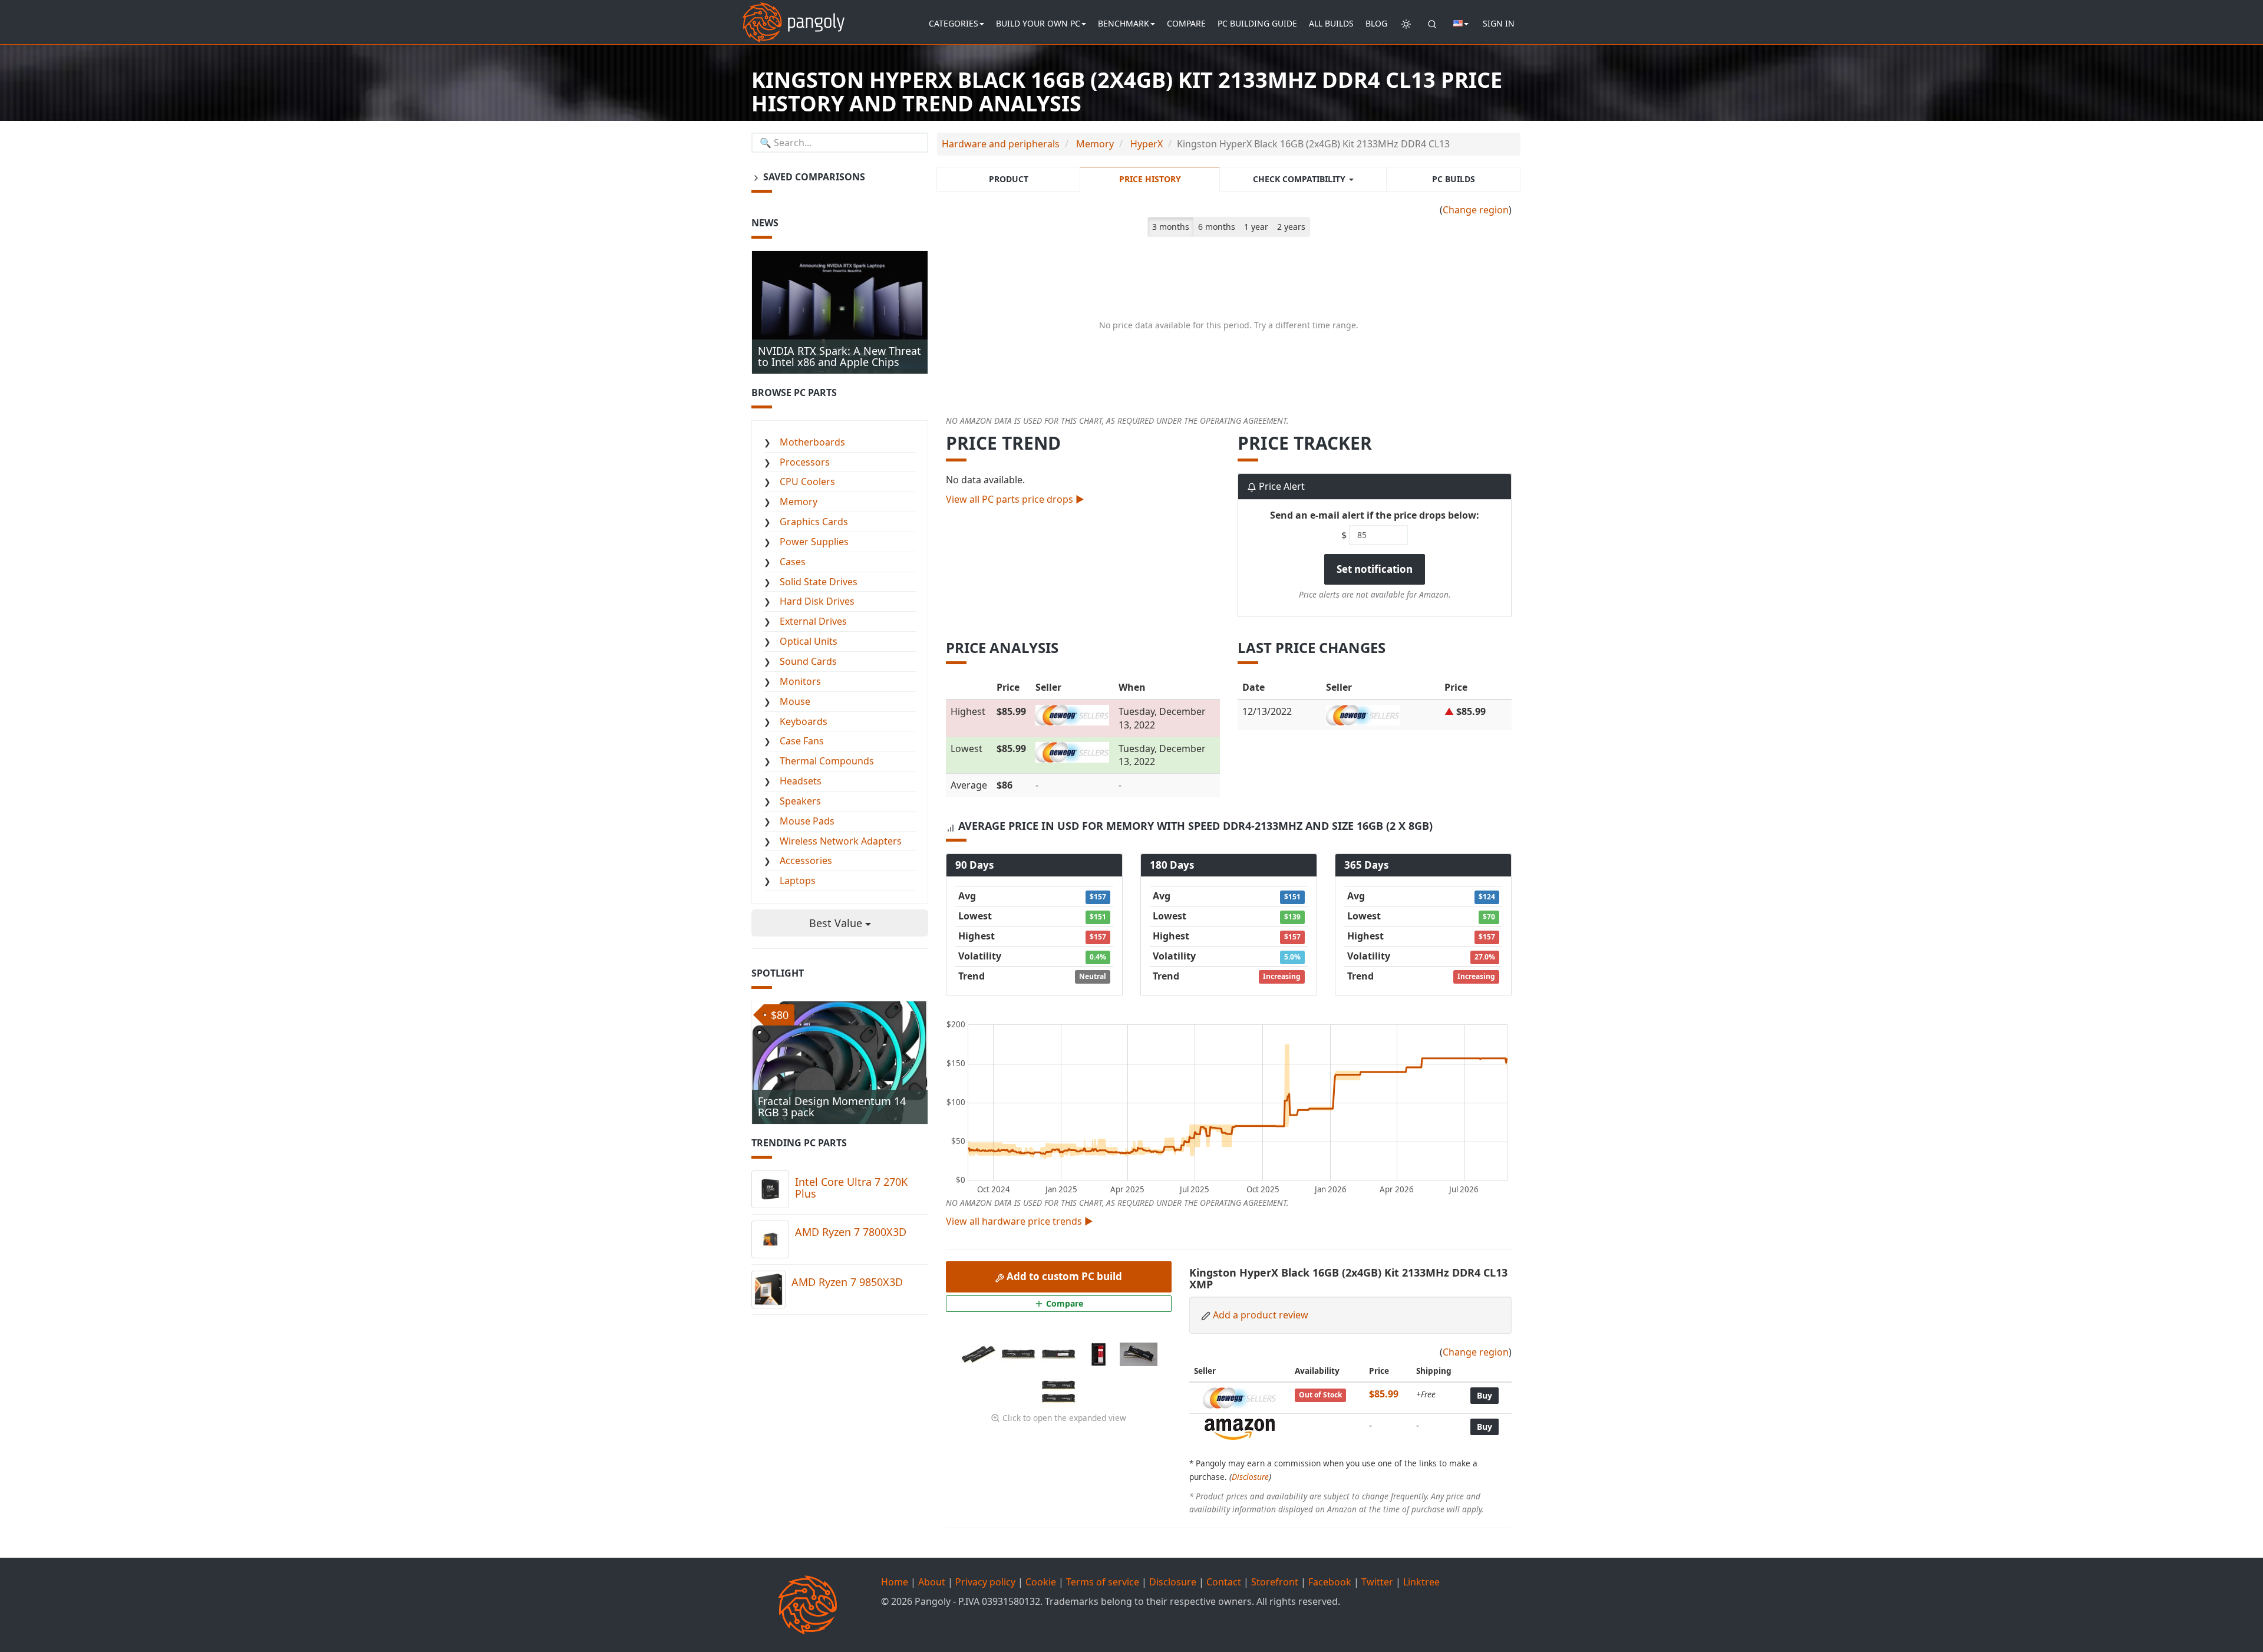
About (932, 1582)
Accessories (806, 860)
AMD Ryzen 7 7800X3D (851, 1232)
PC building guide (1257, 23)
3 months (1171, 227)
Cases (793, 562)
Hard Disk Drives (817, 601)
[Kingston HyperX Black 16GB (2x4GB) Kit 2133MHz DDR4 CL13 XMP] (979, 1353)
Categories (954, 23)
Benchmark (1124, 23)
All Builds (1331, 23)
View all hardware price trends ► (1020, 1221)
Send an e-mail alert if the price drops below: (1375, 515)
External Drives (813, 621)
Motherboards (812, 442)
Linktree (1421, 1582)
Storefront (1275, 1582)
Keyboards (804, 721)
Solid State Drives (819, 582)
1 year (1256, 227)
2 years (1291, 227)
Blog (1376, 23)
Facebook (1330, 1582)
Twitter (1377, 1582)
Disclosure (1250, 1477)
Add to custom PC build (1063, 1276)
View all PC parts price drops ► (1015, 499)
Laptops (798, 881)
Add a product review (1261, 1315)
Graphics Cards (814, 522)
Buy (1485, 1395)
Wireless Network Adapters (841, 841)
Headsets (801, 781)
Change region (1476, 210)
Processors (805, 462)
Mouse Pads (807, 821)
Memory (799, 502)
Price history (1150, 179)
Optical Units (809, 641)
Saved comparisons (813, 177)
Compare (1186, 23)
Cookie (1041, 1582)
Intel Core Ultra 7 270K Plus (851, 1188)
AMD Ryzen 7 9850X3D (847, 1282)
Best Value (837, 923)
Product (1009, 179)
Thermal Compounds (827, 761)
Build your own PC (1038, 23)
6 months (1217, 227)
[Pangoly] (794, 15)
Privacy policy (985, 1582)
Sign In (1499, 23)
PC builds (1454, 179)
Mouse (795, 701)
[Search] (1432, 24)
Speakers (800, 801)
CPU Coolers (807, 482)
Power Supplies (814, 542)
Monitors (800, 681)
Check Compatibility (1300, 179)
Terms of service (1103, 1582)
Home (895, 1582)
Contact (1224, 1582)
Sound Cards (808, 661)
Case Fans (802, 741)
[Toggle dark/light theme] (1406, 24)
